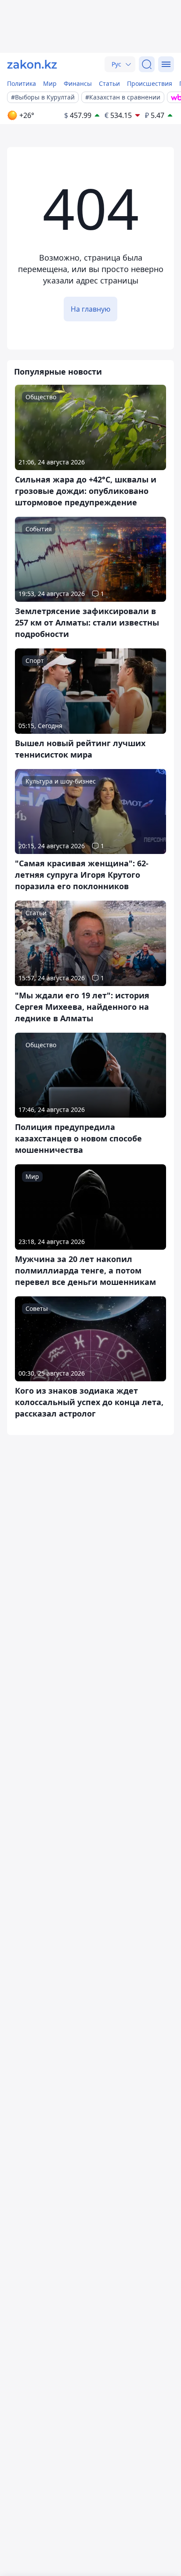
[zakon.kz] (32, 64)
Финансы (78, 83)
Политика (22, 83)
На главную (90, 309)
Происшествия (150, 83)
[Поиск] (147, 64)
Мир (50, 83)
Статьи (109, 83)
